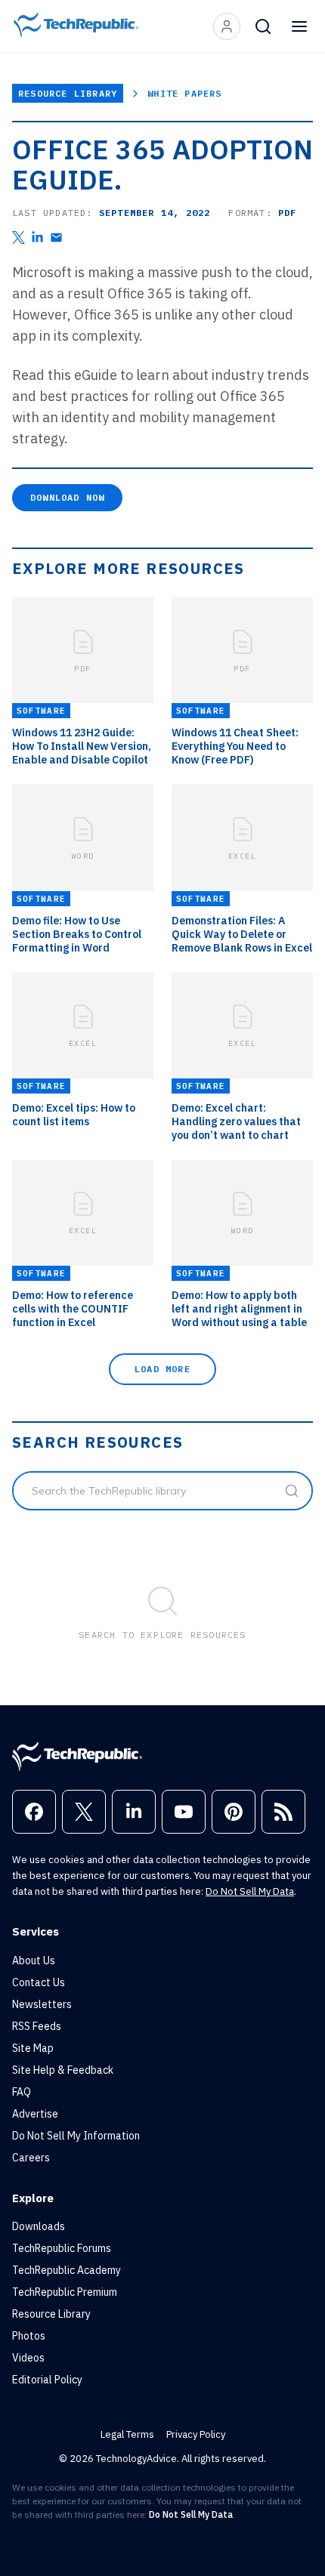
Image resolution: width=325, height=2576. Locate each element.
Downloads (39, 2226)
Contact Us (39, 1982)
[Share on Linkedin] (37, 238)
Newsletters (42, 2004)
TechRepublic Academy (67, 2270)
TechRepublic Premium (65, 2292)
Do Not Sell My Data (250, 1891)
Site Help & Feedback (63, 2070)
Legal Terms (127, 2434)
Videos (28, 2358)
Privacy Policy (196, 2434)
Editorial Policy (47, 2380)
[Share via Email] (56, 238)
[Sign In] (227, 26)
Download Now (67, 497)
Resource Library (68, 93)
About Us (34, 1961)
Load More (162, 1369)
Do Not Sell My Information (76, 2136)
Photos (29, 2336)
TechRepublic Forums (62, 2248)
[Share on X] (19, 238)
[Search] (263, 26)
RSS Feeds (37, 2026)
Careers (31, 2158)
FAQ (22, 2092)
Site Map (33, 2048)
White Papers (184, 93)
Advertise (35, 2114)
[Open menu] (299, 26)
